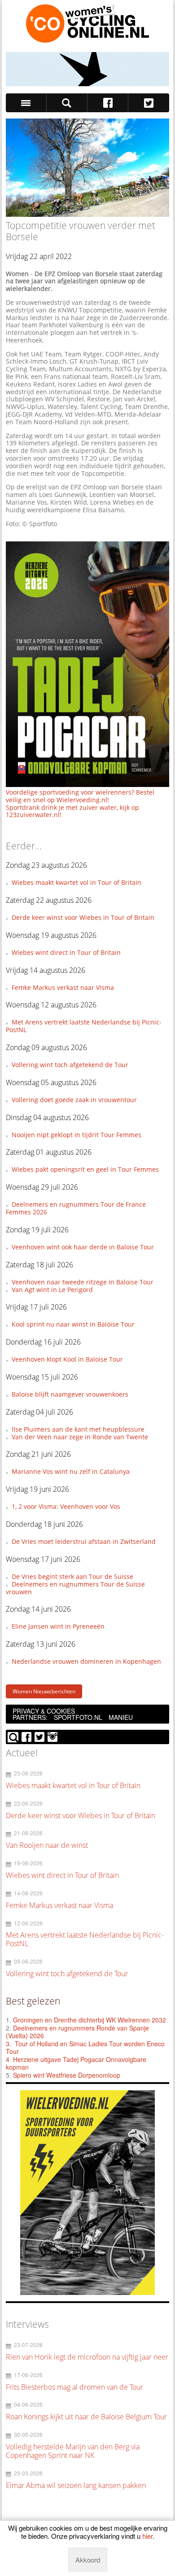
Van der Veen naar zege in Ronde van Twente (80, 1437)
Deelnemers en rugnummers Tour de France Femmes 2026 (76, 1208)
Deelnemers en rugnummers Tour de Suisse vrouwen (75, 1588)
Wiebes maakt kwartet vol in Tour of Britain (77, 882)
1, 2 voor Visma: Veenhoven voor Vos (66, 1506)
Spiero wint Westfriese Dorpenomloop (67, 2075)
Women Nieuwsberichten (44, 1691)
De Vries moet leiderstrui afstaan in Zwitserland (84, 1541)
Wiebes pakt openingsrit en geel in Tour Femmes (85, 1169)
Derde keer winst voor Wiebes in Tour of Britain (83, 917)
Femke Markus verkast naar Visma (63, 987)
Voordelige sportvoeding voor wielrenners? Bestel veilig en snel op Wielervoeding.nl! (80, 796)
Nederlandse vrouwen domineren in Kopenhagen (86, 1661)
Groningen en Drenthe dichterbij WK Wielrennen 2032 (90, 2020)
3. (9, 2044)
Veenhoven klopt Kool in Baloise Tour (67, 1359)
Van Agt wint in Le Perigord (52, 1290)
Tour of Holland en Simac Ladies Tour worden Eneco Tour (85, 2048)
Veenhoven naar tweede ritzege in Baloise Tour (83, 1282)
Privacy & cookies (44, 1711)
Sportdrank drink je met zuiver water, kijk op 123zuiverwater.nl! (72, 811)
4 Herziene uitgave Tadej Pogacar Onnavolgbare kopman (76, 2063)
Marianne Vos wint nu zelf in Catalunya (71, 1471)
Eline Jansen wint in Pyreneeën (58, 1626)
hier (147, 2536)
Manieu (121, 1717)
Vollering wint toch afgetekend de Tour (70, 1065)
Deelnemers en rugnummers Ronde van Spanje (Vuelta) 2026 (77, 2032)
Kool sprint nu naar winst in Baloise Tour (73, 1324)
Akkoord (88, 2560)
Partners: (30, 1717)
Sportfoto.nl (78, 1717)
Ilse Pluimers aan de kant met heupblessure (78, 1429)
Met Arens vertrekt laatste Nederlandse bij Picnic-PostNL (84, 1026)
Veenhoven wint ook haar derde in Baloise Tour (83, 1247)
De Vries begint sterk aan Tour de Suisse (72, 1576)
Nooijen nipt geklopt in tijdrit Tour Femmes (77, 1135)
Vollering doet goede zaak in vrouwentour (74, 1100)
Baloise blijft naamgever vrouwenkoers (70, 1394)
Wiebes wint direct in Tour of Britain (66, 952)
